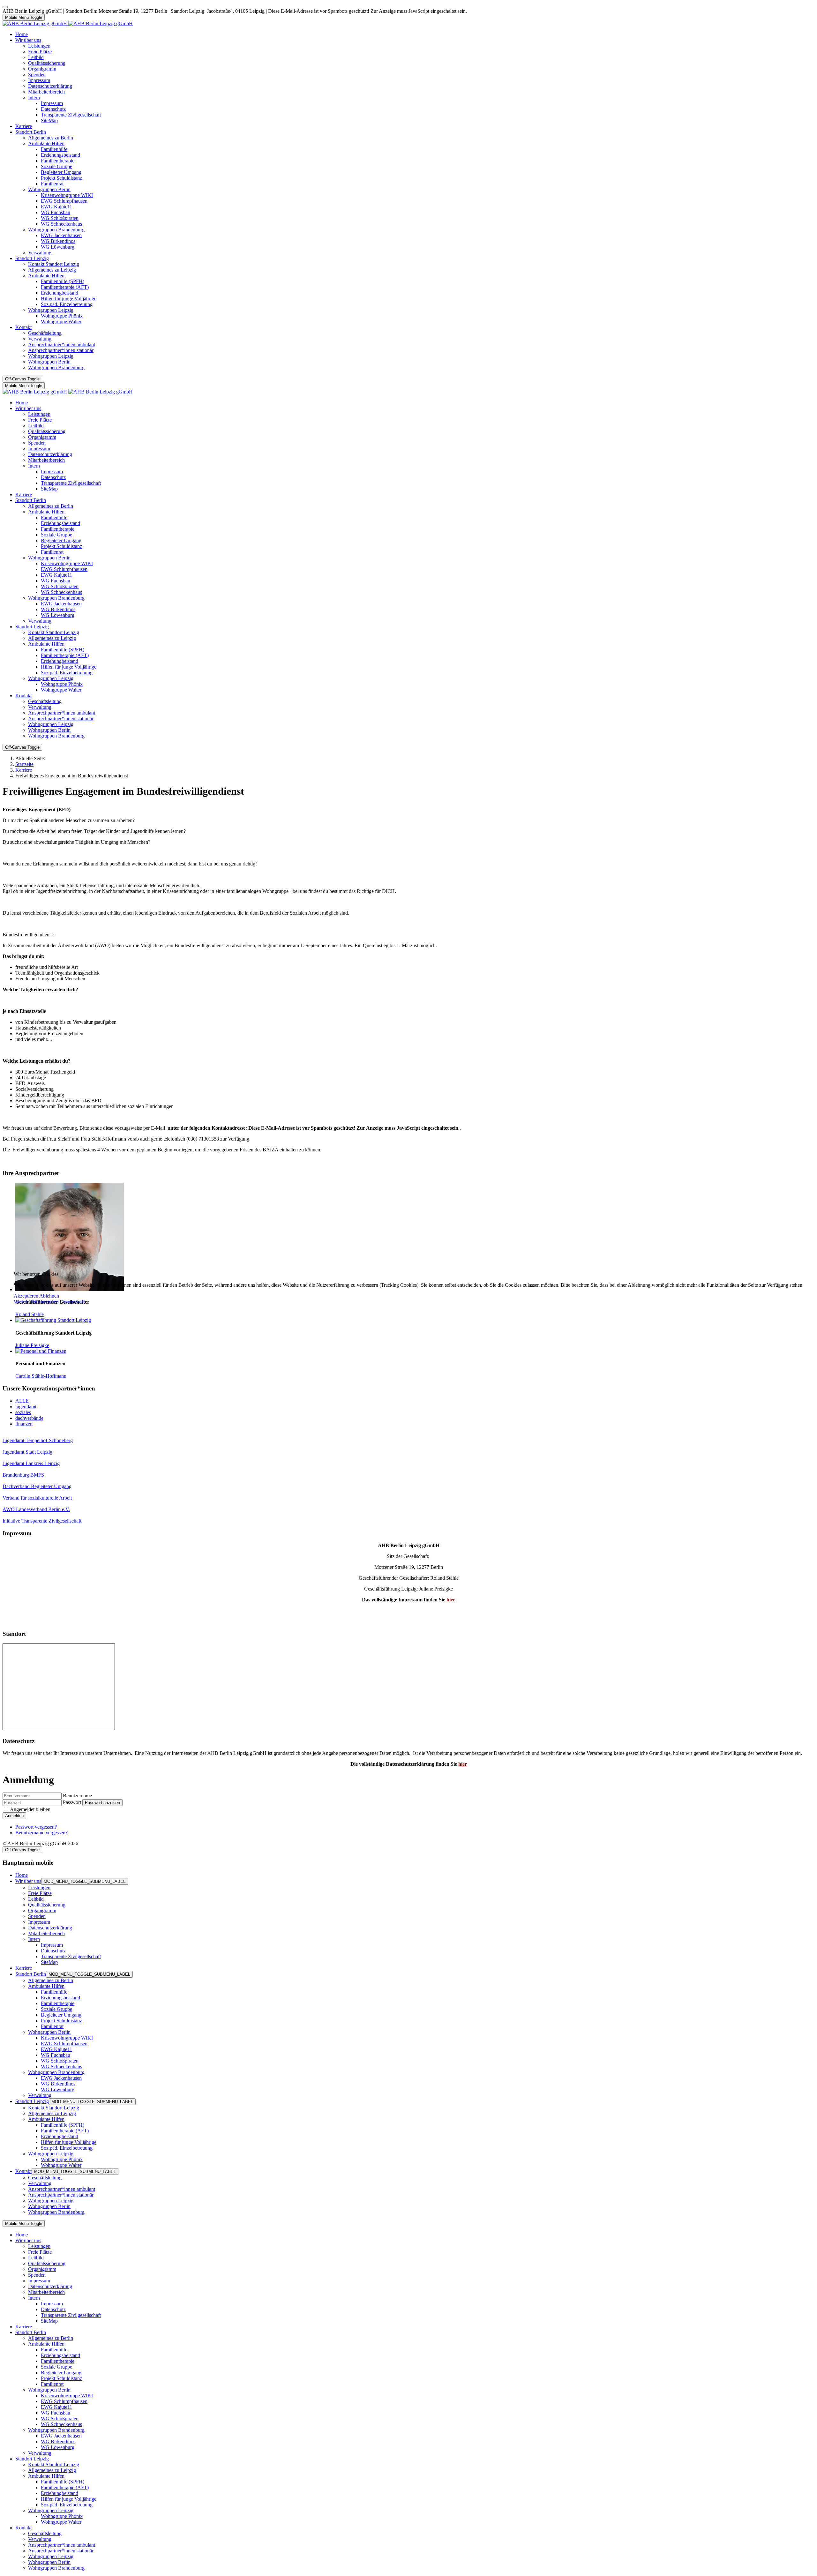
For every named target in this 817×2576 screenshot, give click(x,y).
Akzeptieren (26, 1296)
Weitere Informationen (36, 1302)
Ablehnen (49, 1296)
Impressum (73, 1302)
